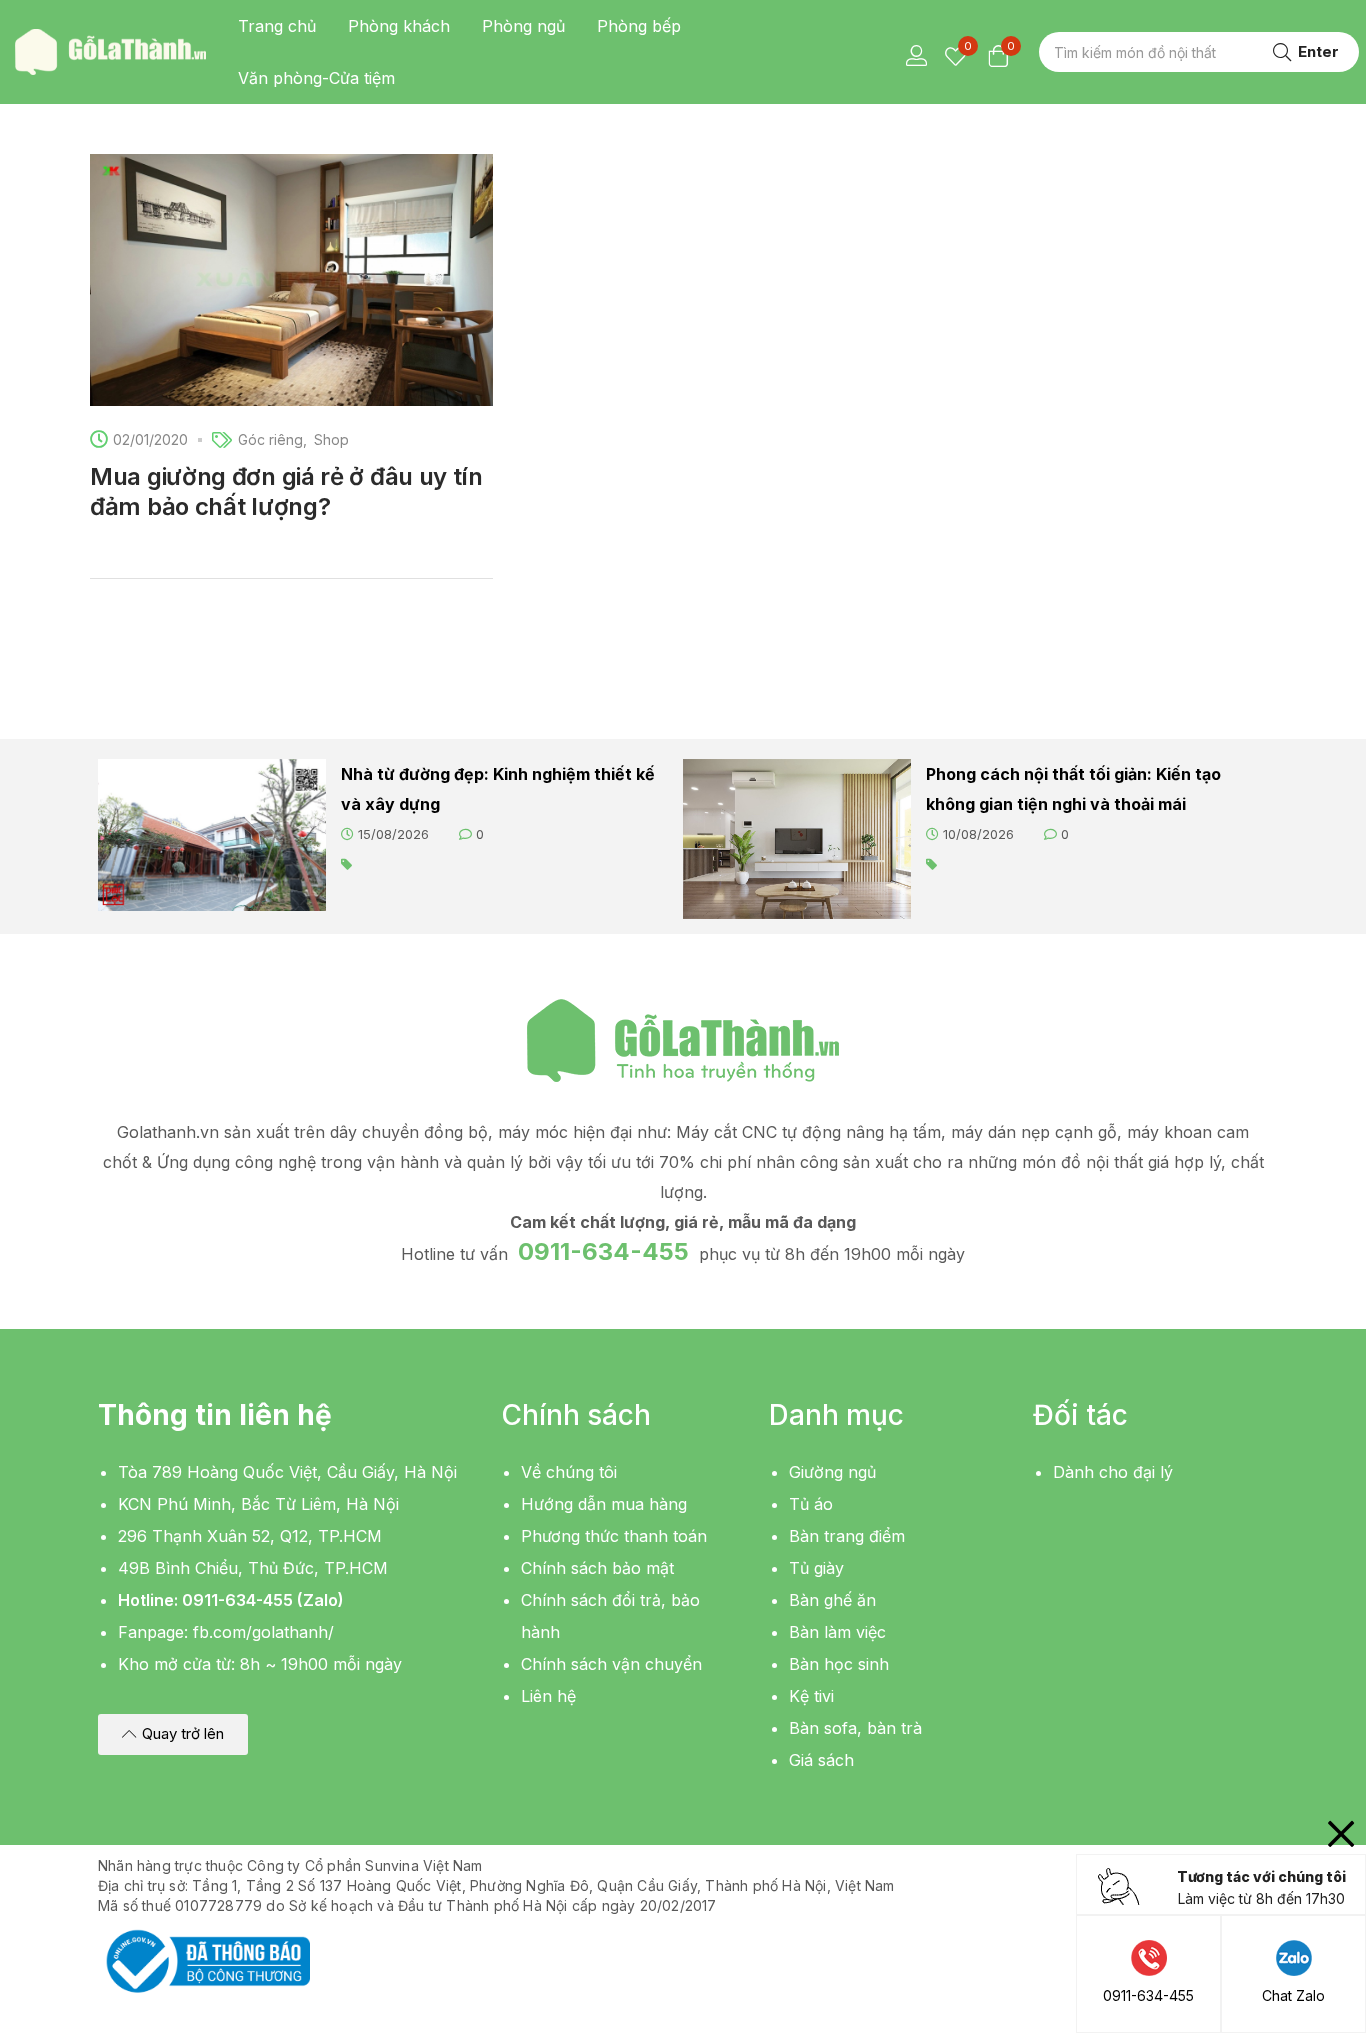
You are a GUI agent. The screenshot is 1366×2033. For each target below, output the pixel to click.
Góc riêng (270, 439)
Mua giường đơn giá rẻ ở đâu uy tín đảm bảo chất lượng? (286, 491)
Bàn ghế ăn (832, 1600)
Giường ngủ (832, 1472)
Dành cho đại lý (1113, 1472)
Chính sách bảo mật (597, 1568)
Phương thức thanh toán (614, 1536)
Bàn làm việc (837, 1632)
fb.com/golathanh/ (263, 1632)
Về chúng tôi (569, 1472)
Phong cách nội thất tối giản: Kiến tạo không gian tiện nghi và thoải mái (1073, 789)
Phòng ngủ (523, 26)
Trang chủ (277, 26)
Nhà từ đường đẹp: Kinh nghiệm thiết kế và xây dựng (498, 789)
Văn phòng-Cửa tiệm (316, 78)
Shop (331, 439)
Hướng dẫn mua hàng (604, 1504)
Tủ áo (811, 1504)
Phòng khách (399, 26)
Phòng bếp (639, 26)
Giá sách (821, 1760)
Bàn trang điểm (847, 1536)
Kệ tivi (811, 1696)
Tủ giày (816, 1568)
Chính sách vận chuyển (611, 1664)
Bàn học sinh (839, 1664)
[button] (173, 1734)
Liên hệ (548, 1696)
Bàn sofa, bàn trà (855, 1728)
